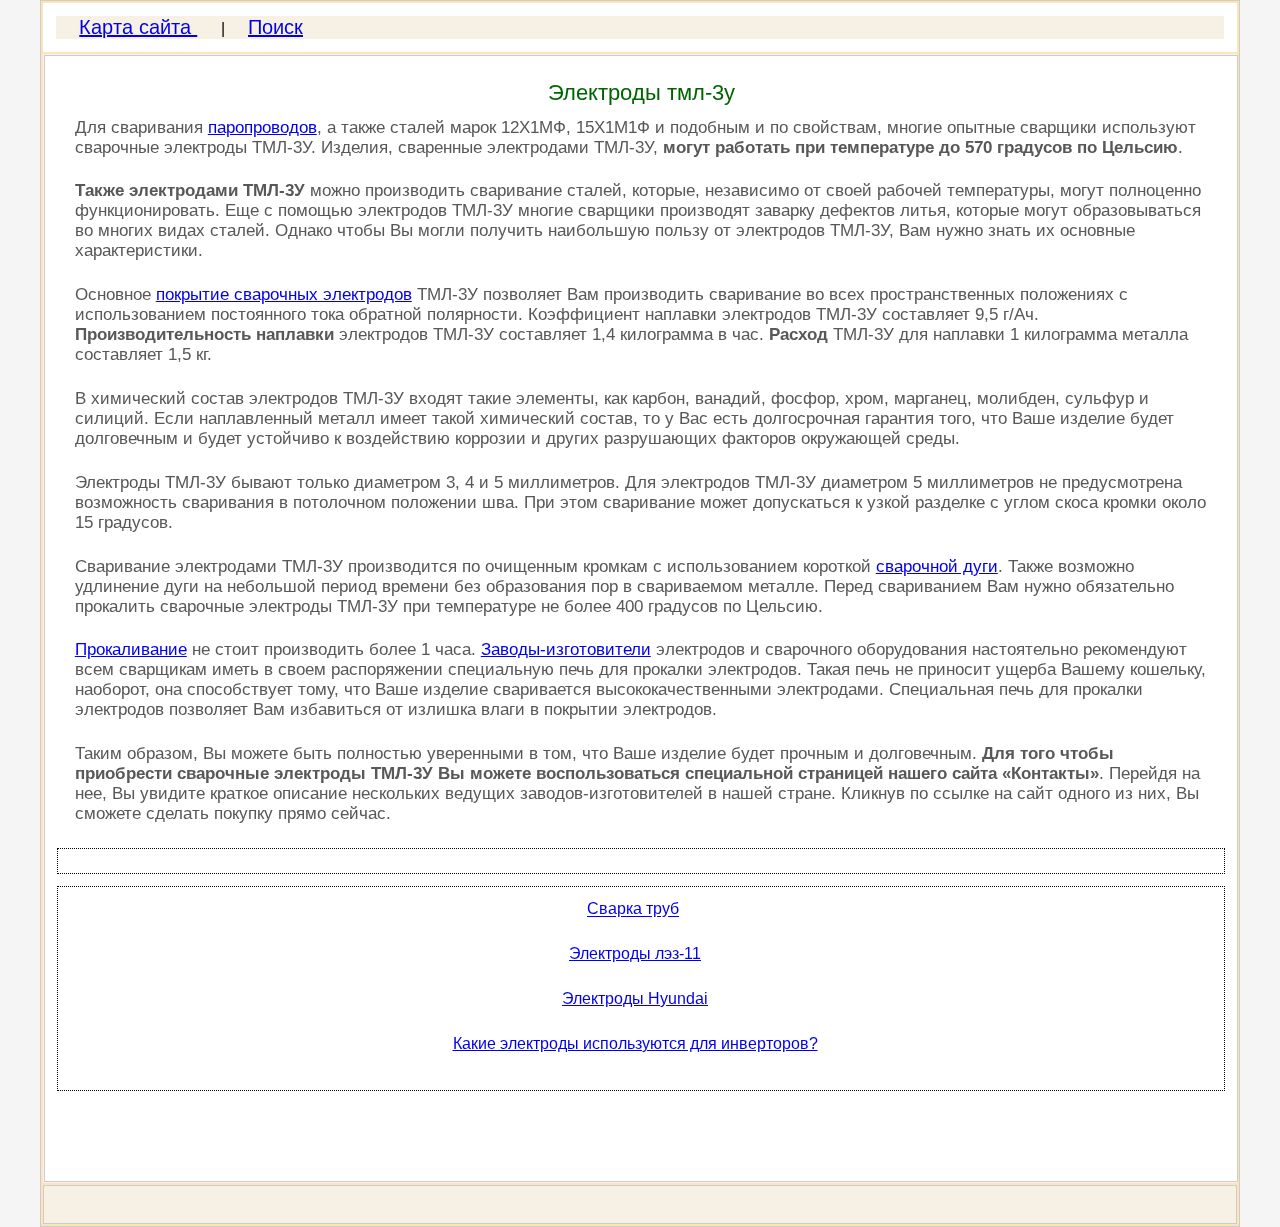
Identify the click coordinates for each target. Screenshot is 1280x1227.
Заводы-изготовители (566, 649)
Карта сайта (138, 27)
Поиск (275, 27)
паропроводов (262, 127)
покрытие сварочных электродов (284, 294)
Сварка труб (633, 909)
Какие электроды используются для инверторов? (635, 1043)
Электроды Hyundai (635, 998)
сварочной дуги (937, 566)
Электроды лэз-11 (635, 953)
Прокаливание (131, 649)
